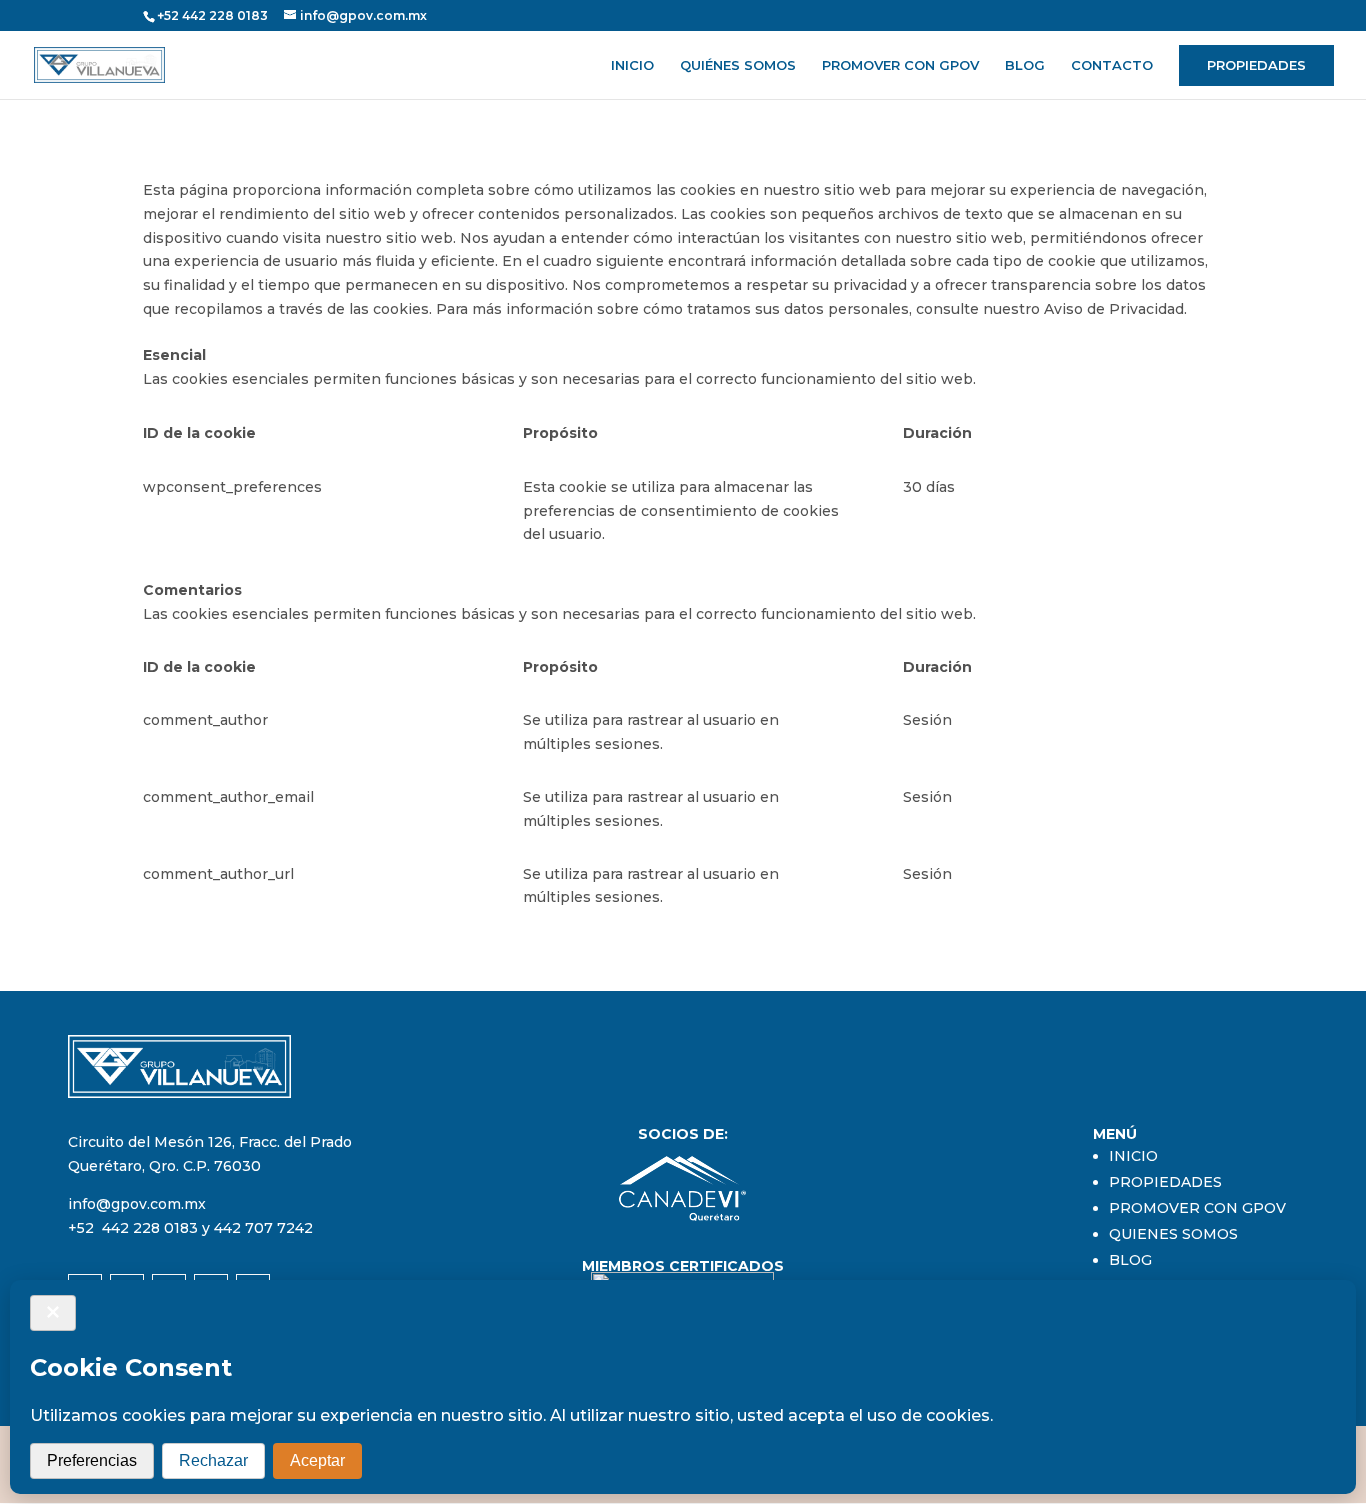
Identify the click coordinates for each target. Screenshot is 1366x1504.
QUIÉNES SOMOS (738, 65)
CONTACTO (1112, 65)
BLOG (1025, 65)
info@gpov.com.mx (137, 1204)
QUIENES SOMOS (1173, 1234)
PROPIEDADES (1256, 65)
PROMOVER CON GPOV (900, 65)
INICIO (632, 65)
